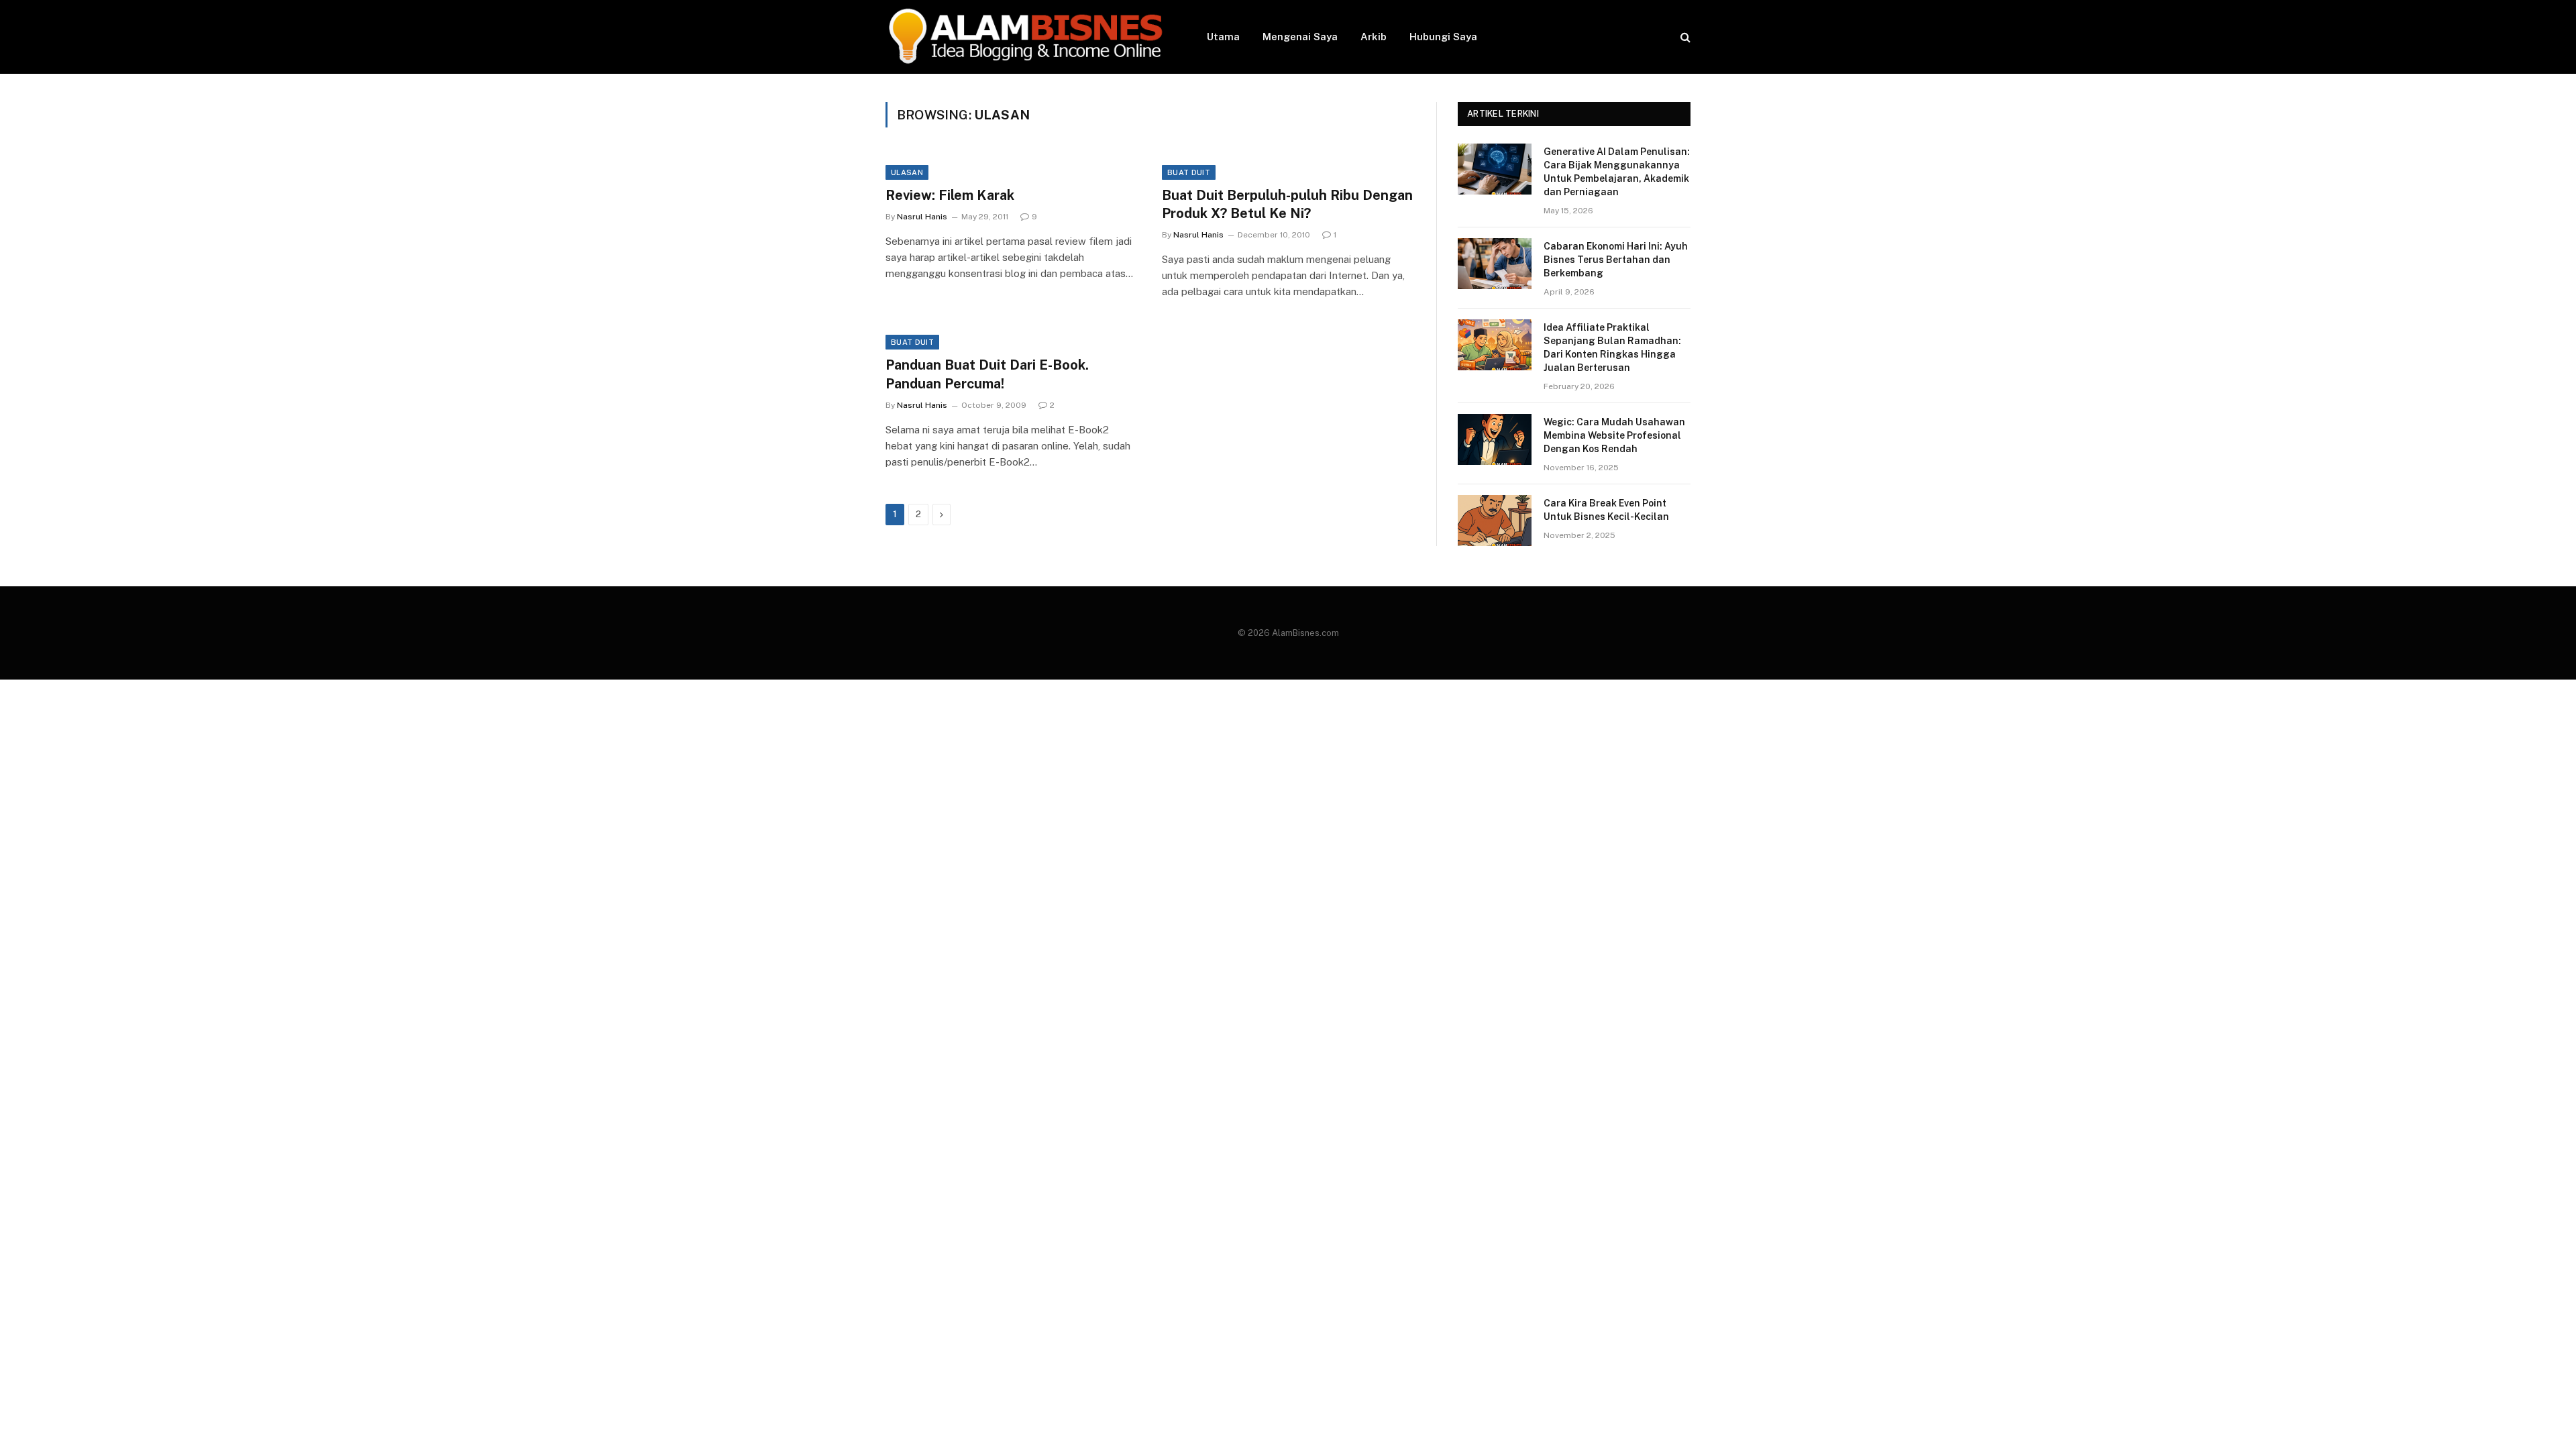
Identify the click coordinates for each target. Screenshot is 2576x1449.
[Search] (1684, 37)
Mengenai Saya (1300, 37)
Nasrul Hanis (922, 217)
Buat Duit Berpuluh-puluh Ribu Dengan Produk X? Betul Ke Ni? (1287, 204)
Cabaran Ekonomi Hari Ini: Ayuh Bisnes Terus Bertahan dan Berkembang (1616, 260)
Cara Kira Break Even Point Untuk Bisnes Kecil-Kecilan (1606, 510)
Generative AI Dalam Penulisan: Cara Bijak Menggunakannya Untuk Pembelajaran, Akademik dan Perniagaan (1617, 172)
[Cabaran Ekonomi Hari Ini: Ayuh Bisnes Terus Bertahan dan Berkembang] (1495, 264)
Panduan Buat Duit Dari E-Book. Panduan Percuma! (987, 374)
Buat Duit (1189, 172)
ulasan (907, 172)
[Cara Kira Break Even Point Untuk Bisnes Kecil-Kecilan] (1495, 521)
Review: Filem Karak (950, 195)
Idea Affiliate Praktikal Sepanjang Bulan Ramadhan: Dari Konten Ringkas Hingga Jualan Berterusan (1612, 347)
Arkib (1374, 37)
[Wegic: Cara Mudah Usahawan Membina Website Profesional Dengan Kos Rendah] (1495, 439)
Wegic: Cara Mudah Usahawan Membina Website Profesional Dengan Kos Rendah (1614, 435)
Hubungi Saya (1443, 37)
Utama (1223, 37)
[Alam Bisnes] (1029, 37)
